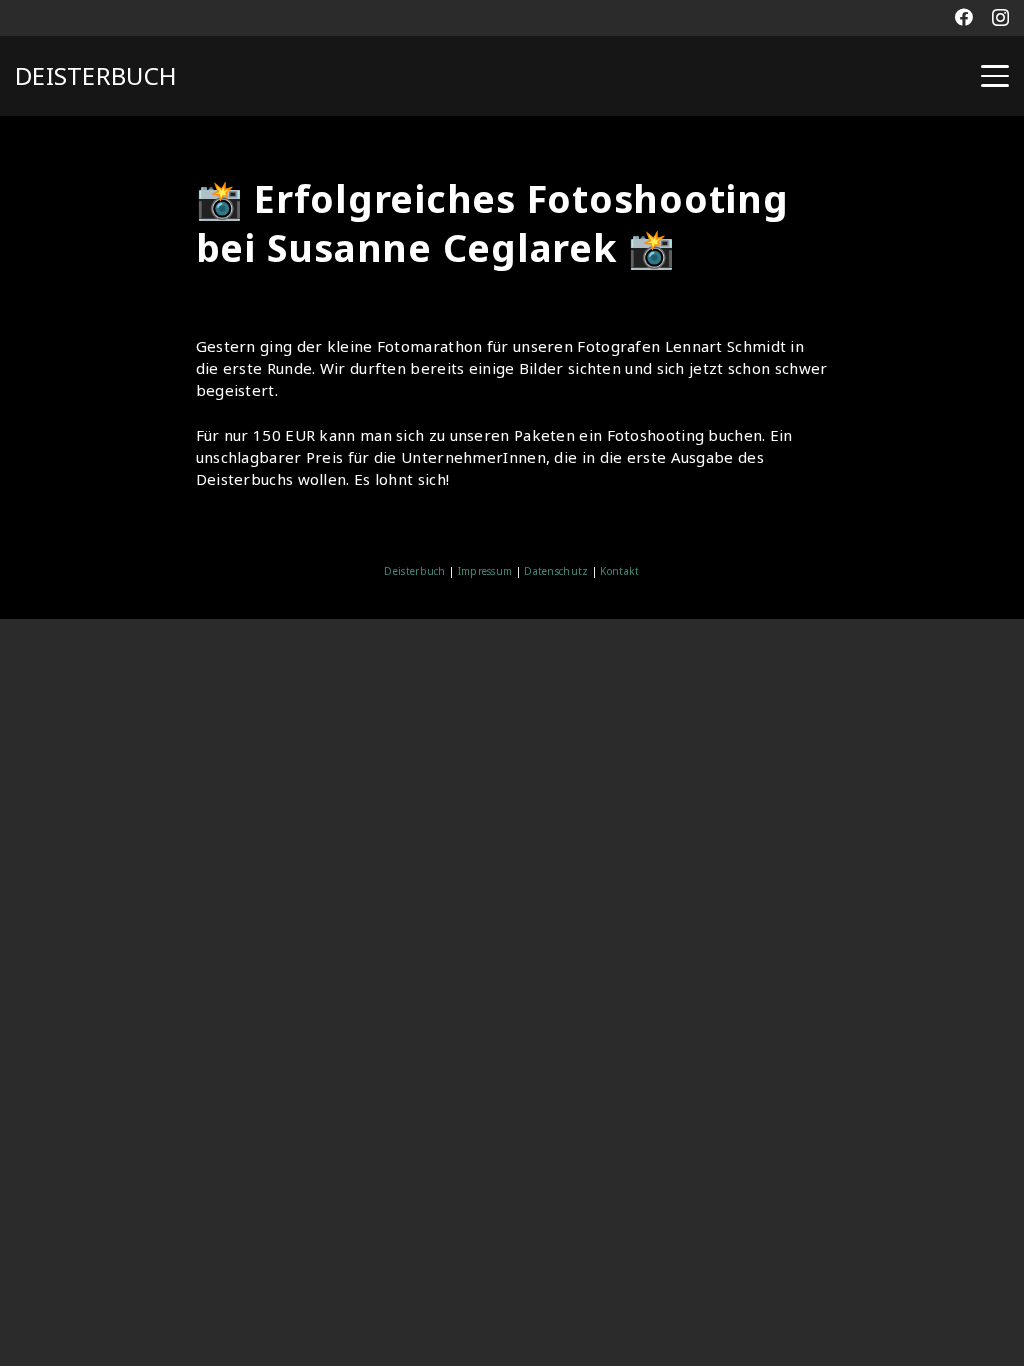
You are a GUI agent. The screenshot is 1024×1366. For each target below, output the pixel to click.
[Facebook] (964, 17)
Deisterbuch (414, 571)
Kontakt (618, 571)
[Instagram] (1000, 18)
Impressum (485, 571)
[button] (995, 76)
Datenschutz (556, 571)
